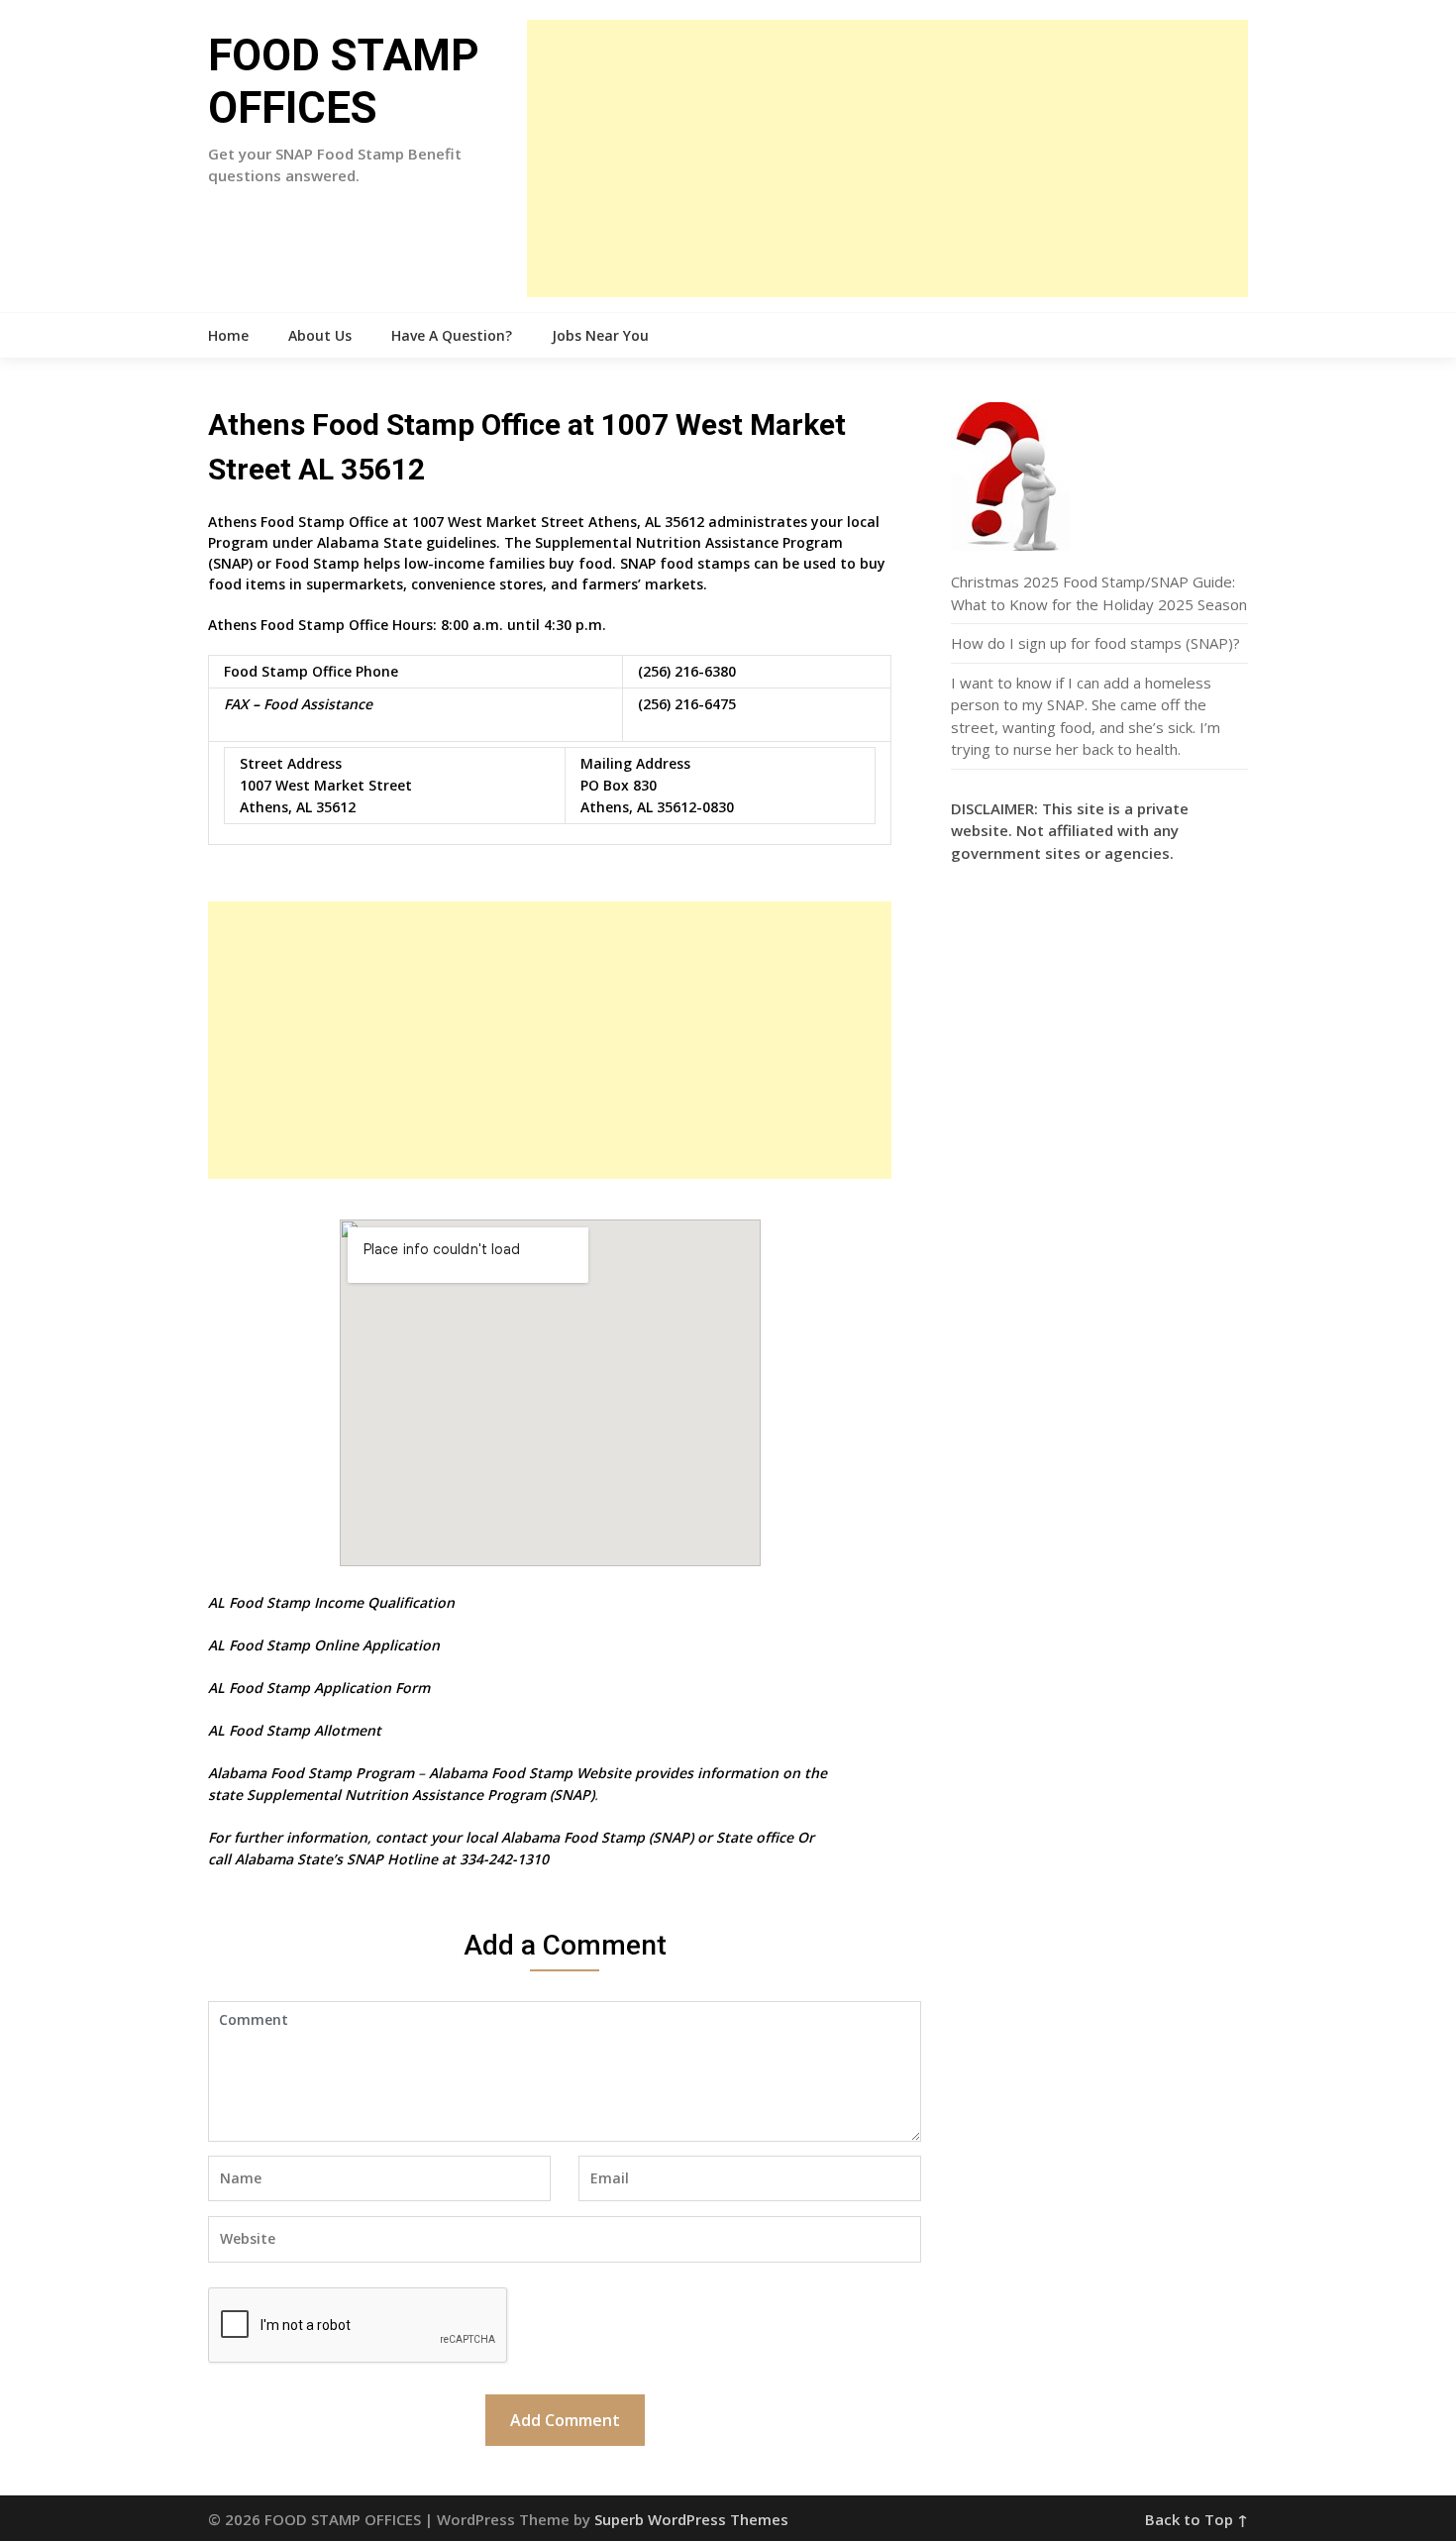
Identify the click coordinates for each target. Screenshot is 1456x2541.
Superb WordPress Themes (691, 2519)
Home (228, 335)
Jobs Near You (600, 335)
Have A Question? (452, 335)
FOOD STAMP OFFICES (344, 82)
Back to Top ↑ (1196, 2519)
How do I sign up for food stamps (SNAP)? (1095, 643)
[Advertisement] (887, 159)
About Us (320, 335)
